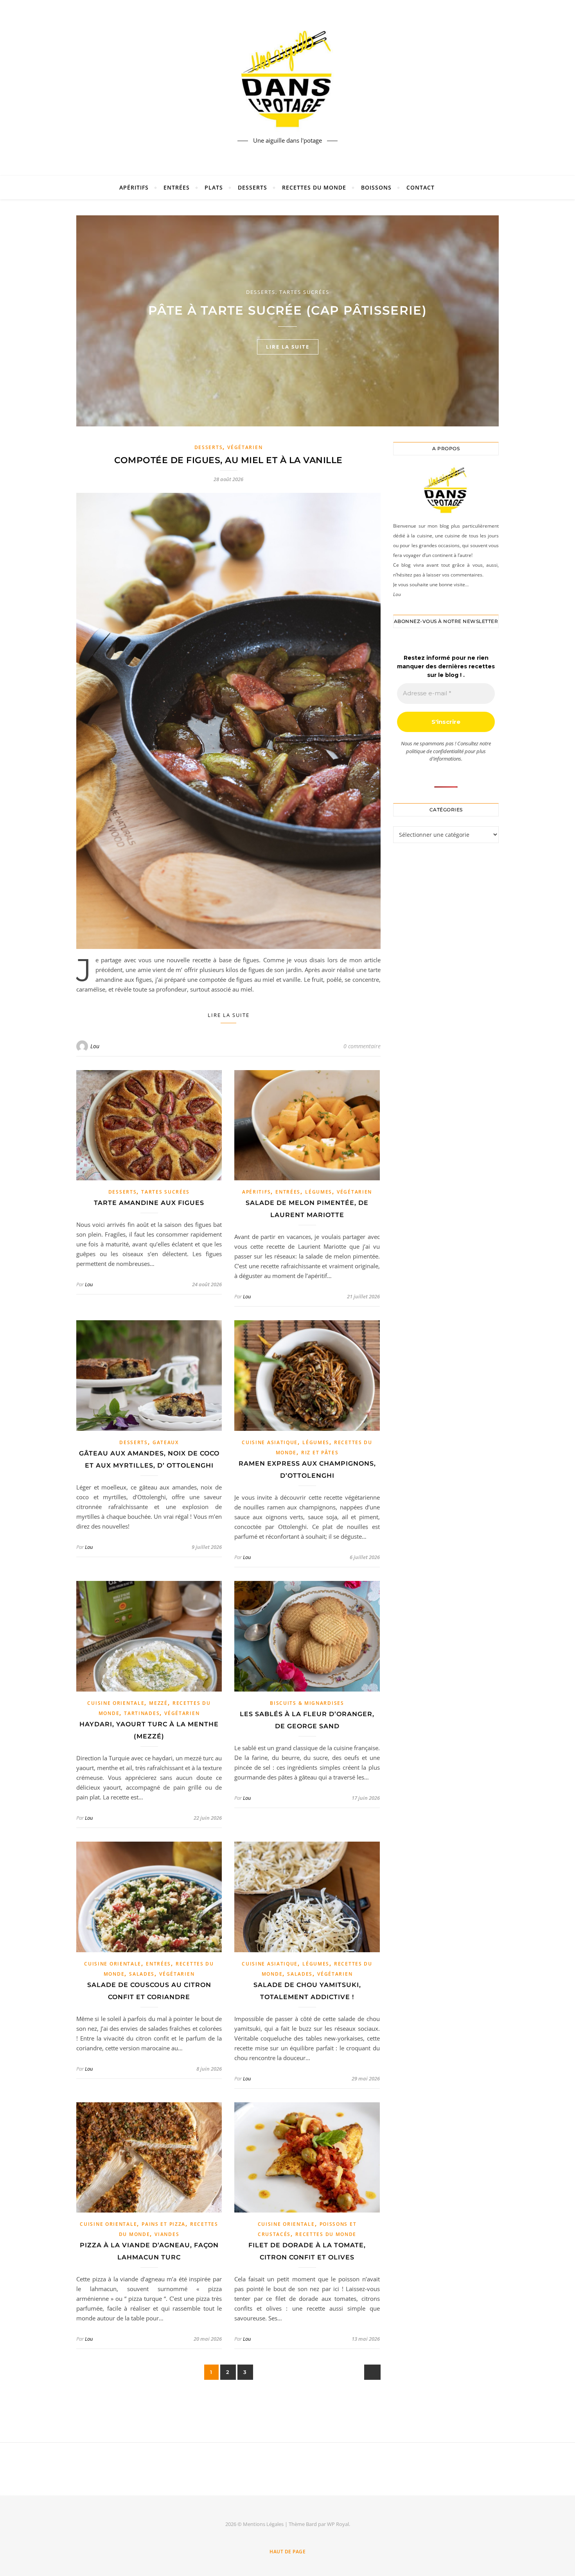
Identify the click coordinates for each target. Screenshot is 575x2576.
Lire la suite (229, 1015)
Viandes (167, 2234)
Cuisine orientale (116, 1703)
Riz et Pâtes (320, 1453)
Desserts (252, 187)
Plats (214, 187)
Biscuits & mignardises (307, 1703)
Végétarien (245, 447)
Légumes (319, 1192)
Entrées (177, 187)
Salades (142, 1974)
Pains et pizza (164, 2224)
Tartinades (142, 1713)
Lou (95, 1046)
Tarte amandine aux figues (149, 1203)
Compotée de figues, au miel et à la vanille (228, 460)
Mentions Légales (263, 2524)
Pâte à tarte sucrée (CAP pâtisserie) (287, 310)
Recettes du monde (314, 187)
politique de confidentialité (435, 751)
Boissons (376, 187)
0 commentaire (362, 1046)
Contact (420, 187)
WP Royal (338, 2524)
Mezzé (158, 1703)
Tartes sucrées (304, 292)
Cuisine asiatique (270, 1442)
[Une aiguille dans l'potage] (287, 81)
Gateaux (166, 1442)
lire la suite (288, 347)
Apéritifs (134, 187)
